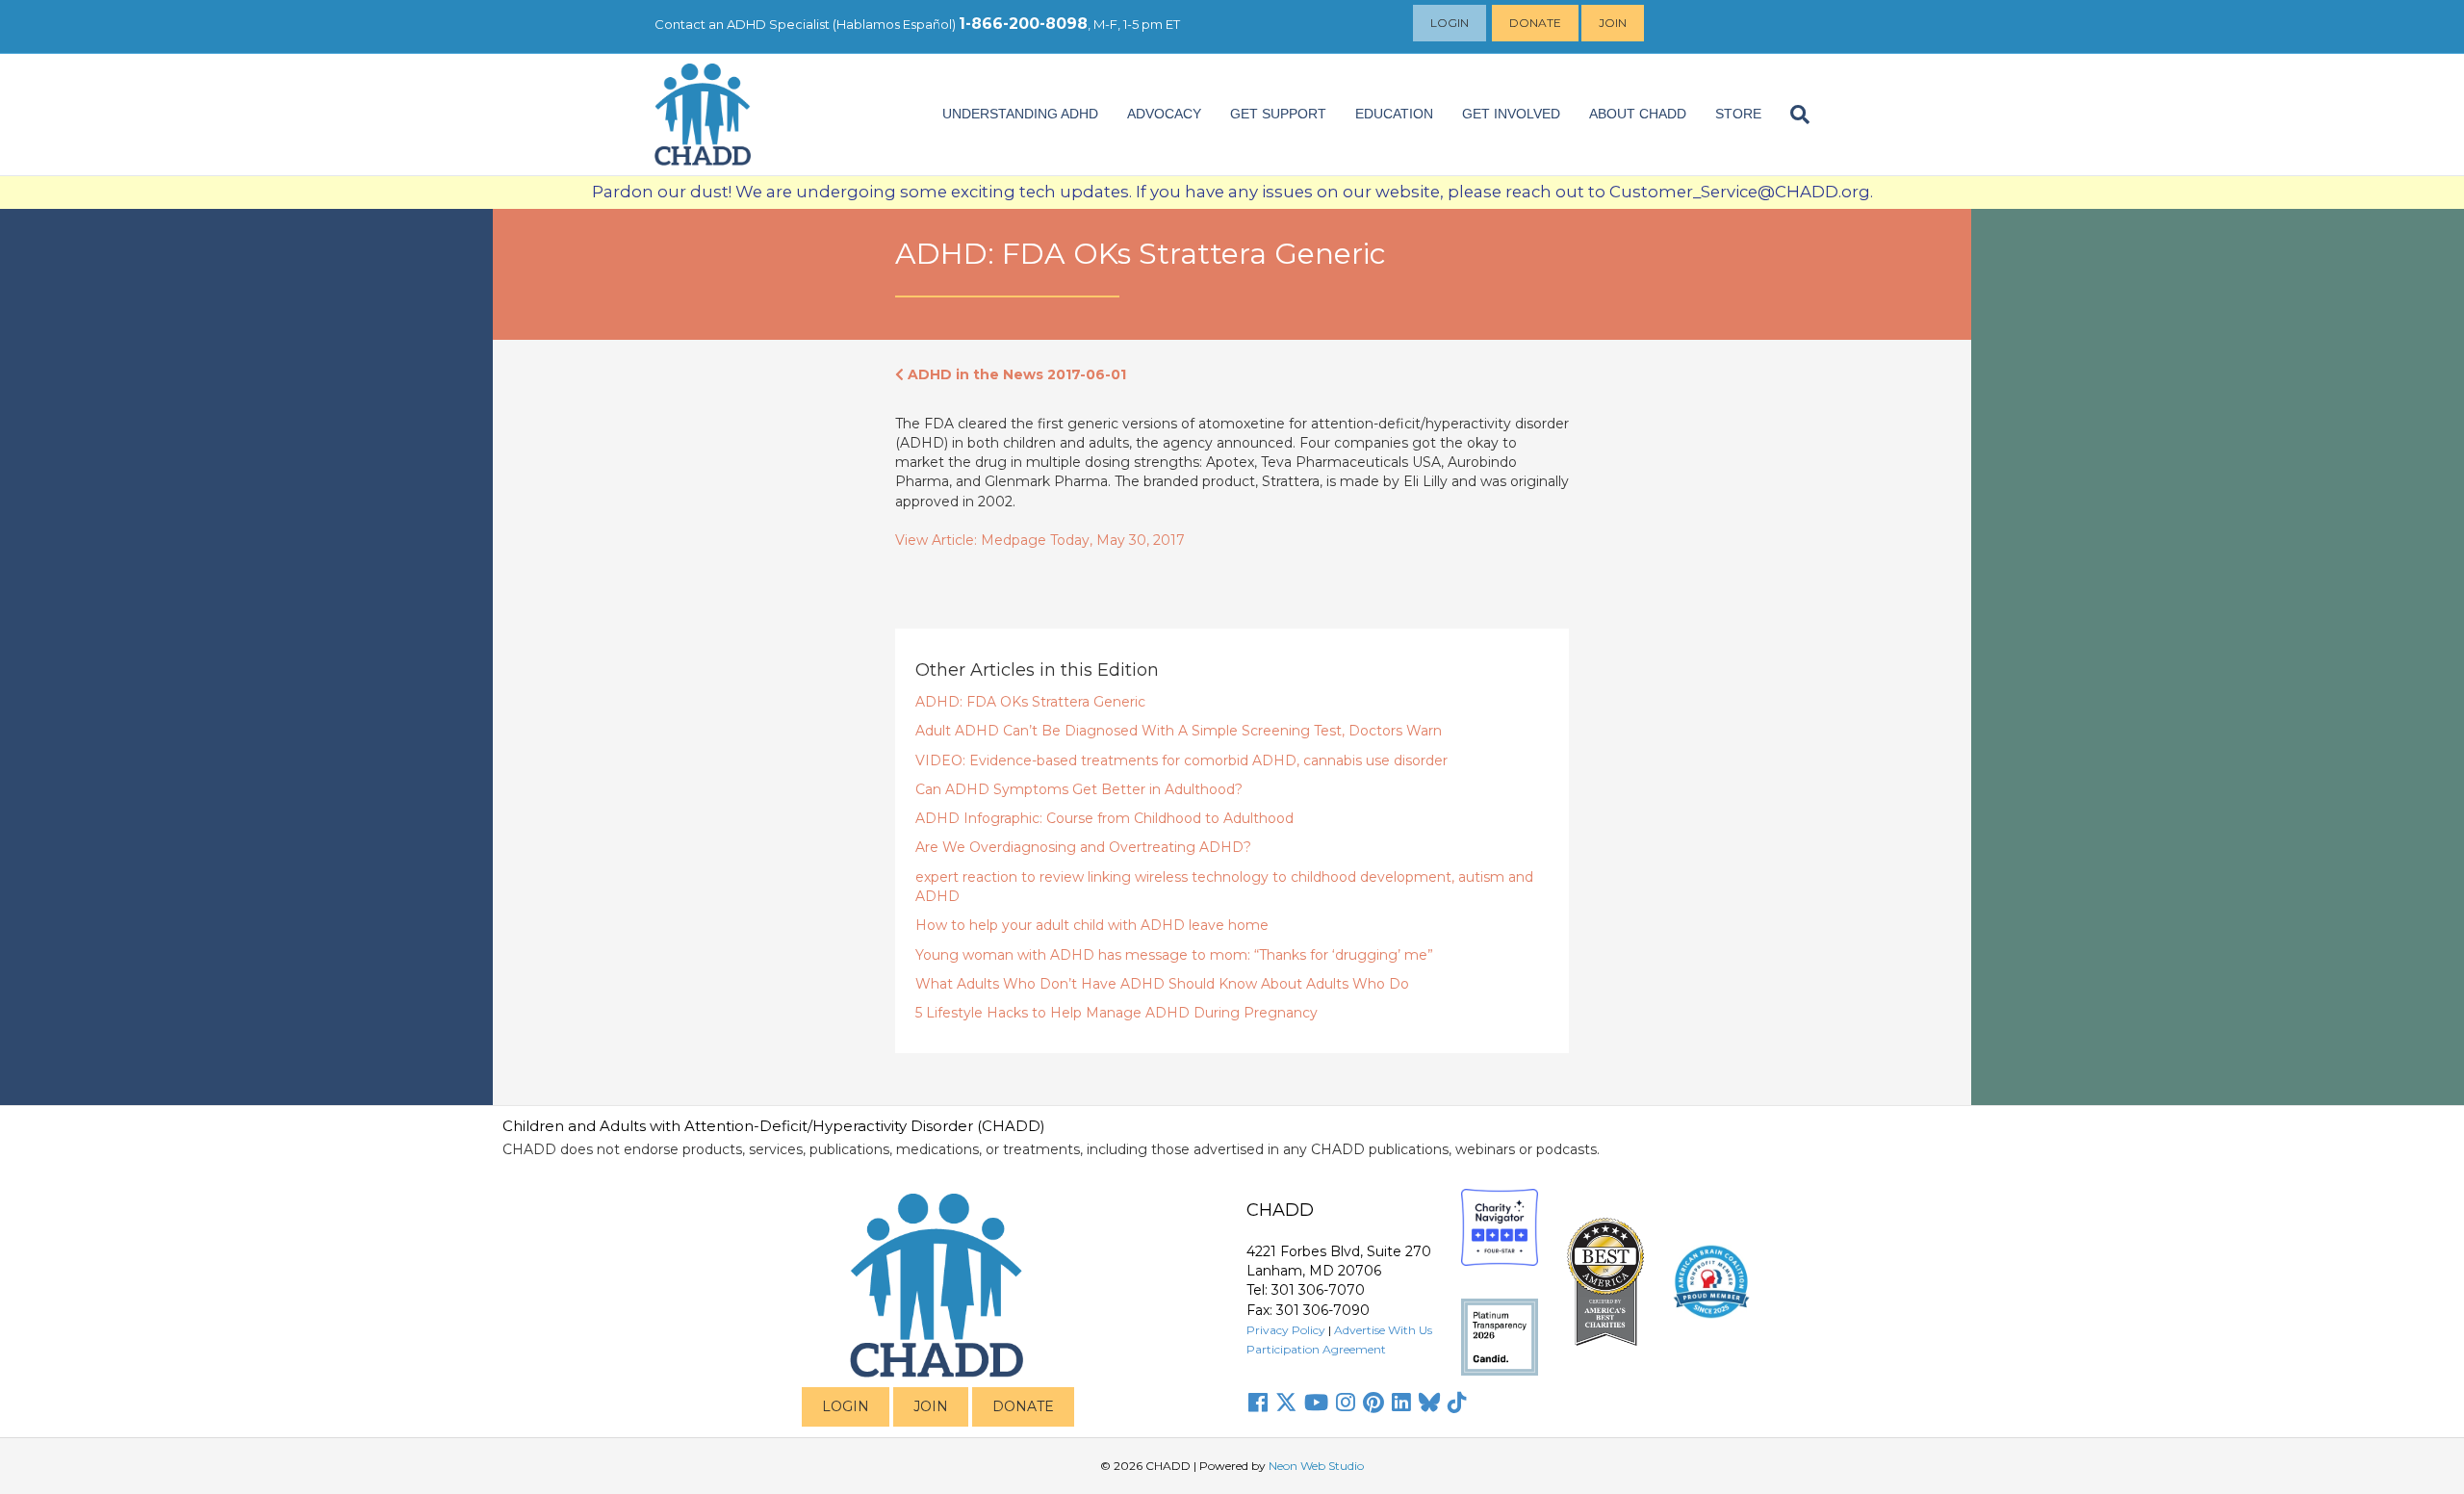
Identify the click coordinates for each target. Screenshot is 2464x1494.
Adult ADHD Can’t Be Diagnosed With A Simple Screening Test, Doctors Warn (1179, 731)
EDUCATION (1394, 114)
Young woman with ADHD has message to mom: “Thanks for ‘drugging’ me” (1174, 955)
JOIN (931, 1406)
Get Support (1278, 114)
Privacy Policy (1286, 1330)
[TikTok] (1457, 1403)
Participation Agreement (1316, 1349)
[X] (1286, 1403)
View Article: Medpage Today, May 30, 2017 (1040, 540)
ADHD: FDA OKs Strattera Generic (1030, 702)
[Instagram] (1346, 1403)
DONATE (1023, 1406)
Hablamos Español (894, 24)
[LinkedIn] (1401, 1403)
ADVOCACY (1164, 114)
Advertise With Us (1383, 1330)
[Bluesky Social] (1429, 1403)
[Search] (1793, 115)
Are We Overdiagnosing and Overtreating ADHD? (1083, 847)
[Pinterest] (1373, 1403)
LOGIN (846, 1406)
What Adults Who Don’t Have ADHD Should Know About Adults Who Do (1162, 984)
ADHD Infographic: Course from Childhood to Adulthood (1104, 818)
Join (1613, 23)
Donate (1535, 23)
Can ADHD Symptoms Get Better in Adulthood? (1079, 789)
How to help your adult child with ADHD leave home (1092, 925)
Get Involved (1511, 114)
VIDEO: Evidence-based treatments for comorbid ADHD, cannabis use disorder (1181, 760)
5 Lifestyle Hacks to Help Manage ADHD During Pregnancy (1116, 1013)
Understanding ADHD (1020, 114)
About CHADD (1638, 114)
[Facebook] (1258, 1403)
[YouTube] (1316, 1403)
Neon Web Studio (1316, 1466)
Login (1450, 23)
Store (1738, 114)
